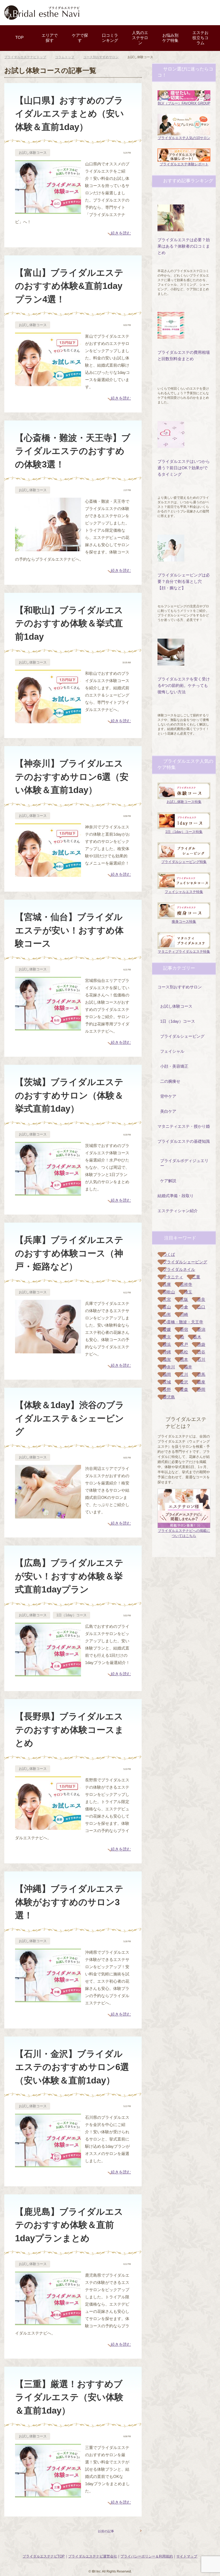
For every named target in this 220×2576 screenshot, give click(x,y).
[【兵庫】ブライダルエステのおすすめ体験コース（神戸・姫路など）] (48, 1350)
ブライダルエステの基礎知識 (184, 1141)
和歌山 (169, 1292)
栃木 (197, 1337)
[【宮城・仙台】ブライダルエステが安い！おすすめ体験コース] (48, 1027)
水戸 (184, 1344)
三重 (196, 1277)
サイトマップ (187, 2556)
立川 (184, 1374)
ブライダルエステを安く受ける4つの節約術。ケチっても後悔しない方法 (184, 685)
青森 (184, 1389)
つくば (169, 1254)
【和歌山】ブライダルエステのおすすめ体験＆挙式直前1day (69, 623)
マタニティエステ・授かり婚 (184, 1126)
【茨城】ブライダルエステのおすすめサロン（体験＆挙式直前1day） (69, 1095)
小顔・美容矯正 (174, 1066)
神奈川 (169, 1367)
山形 (167, 1314)
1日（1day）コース (71, 1615)
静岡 (201, 1389)
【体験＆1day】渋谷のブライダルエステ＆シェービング (70, 1418)
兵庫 (167, 1284)
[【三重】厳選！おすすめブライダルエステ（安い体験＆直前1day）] (48, 2494)
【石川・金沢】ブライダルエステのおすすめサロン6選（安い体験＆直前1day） (72, 2067)
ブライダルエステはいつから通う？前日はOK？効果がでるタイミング (184, 468)
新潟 (201, 1329)
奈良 (201, 1299)
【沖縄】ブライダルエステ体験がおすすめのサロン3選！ (69, 1902)
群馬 (201, 1374)
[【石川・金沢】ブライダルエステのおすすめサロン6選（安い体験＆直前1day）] (48, 2164)
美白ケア (168, 1111)
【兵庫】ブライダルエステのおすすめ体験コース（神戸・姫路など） (69, 1253)
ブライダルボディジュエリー (184, 1163)
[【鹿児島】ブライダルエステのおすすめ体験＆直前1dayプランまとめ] (48, 2322)
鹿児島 (169, 1397)
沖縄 (167, 1352)
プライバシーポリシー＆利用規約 (147, 2556)
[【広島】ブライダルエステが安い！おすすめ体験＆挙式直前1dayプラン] (48, 1673)
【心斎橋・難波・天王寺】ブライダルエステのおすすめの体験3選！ (73, 451)
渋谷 (201, 1352)
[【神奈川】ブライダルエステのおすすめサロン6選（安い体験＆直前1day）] (48, 873)
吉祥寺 (186, 1284)
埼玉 (188, 1292)
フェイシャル (172, 1051)
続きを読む (121, 233)
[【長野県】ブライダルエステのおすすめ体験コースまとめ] (48, 1826)
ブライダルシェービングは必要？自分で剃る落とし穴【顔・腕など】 (184, 581)
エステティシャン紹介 (178, 1211)
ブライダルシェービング (182, 1036)
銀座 (201, 1382)
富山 (167, 1307)
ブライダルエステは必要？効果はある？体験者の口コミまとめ (184, 246)
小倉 (184, 1307)
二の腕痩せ (170, 1081)
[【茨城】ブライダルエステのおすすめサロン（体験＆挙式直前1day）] (48, 1192)
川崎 (184, 1314)
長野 (167, 1389)
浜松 (184, 1352)
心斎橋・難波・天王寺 (183, 1322)
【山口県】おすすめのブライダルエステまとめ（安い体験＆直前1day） (69, 114)
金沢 (184, 1382)
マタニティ (173, 1277)
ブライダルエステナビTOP (44, 2556)
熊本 (184, 1359)
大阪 (184, 1299)
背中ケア (168, 1096)
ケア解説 (168, 1181)
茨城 (167, 1382)
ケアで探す (80, 38)
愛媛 (167, 1329)
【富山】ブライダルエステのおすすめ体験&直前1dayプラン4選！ (69, 286)
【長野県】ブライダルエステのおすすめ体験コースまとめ (69, 1730)
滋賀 (167, 1359)
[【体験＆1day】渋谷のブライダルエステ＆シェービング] (48, 1515)
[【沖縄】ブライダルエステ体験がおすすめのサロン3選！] (48, 1999)
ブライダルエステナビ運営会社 (93, 2556)
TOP (19, 37)
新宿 (184, 1329)
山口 (201, 1307)
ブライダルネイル (179, 1269)
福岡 (167, 1374)
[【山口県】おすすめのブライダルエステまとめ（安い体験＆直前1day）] (48, 210)
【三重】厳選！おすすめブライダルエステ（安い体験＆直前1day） (69, 2397)
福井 (188, 1367)
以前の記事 (106, 2531)
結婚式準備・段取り (176, 1196)
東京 (167, 1337)
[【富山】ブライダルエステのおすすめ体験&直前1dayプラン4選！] (48, 383)
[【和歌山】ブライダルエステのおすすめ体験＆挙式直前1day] (48, 720)
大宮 (167, 1299)
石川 (201, 1359)
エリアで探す (50, 38)
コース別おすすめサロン (180, 987)
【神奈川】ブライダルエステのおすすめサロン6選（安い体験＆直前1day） (72, 777)
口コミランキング (110, 38)
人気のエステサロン (140, 38)
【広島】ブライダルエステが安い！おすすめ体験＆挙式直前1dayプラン (69, 1576)
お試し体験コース (33, 153)
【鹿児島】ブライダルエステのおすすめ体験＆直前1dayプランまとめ (69, 2225)
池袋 (201, 1344)
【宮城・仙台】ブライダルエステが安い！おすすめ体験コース (69, 930)
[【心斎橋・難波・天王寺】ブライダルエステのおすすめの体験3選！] (48, 548)
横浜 (167, 1344)
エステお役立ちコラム (200, 38)
